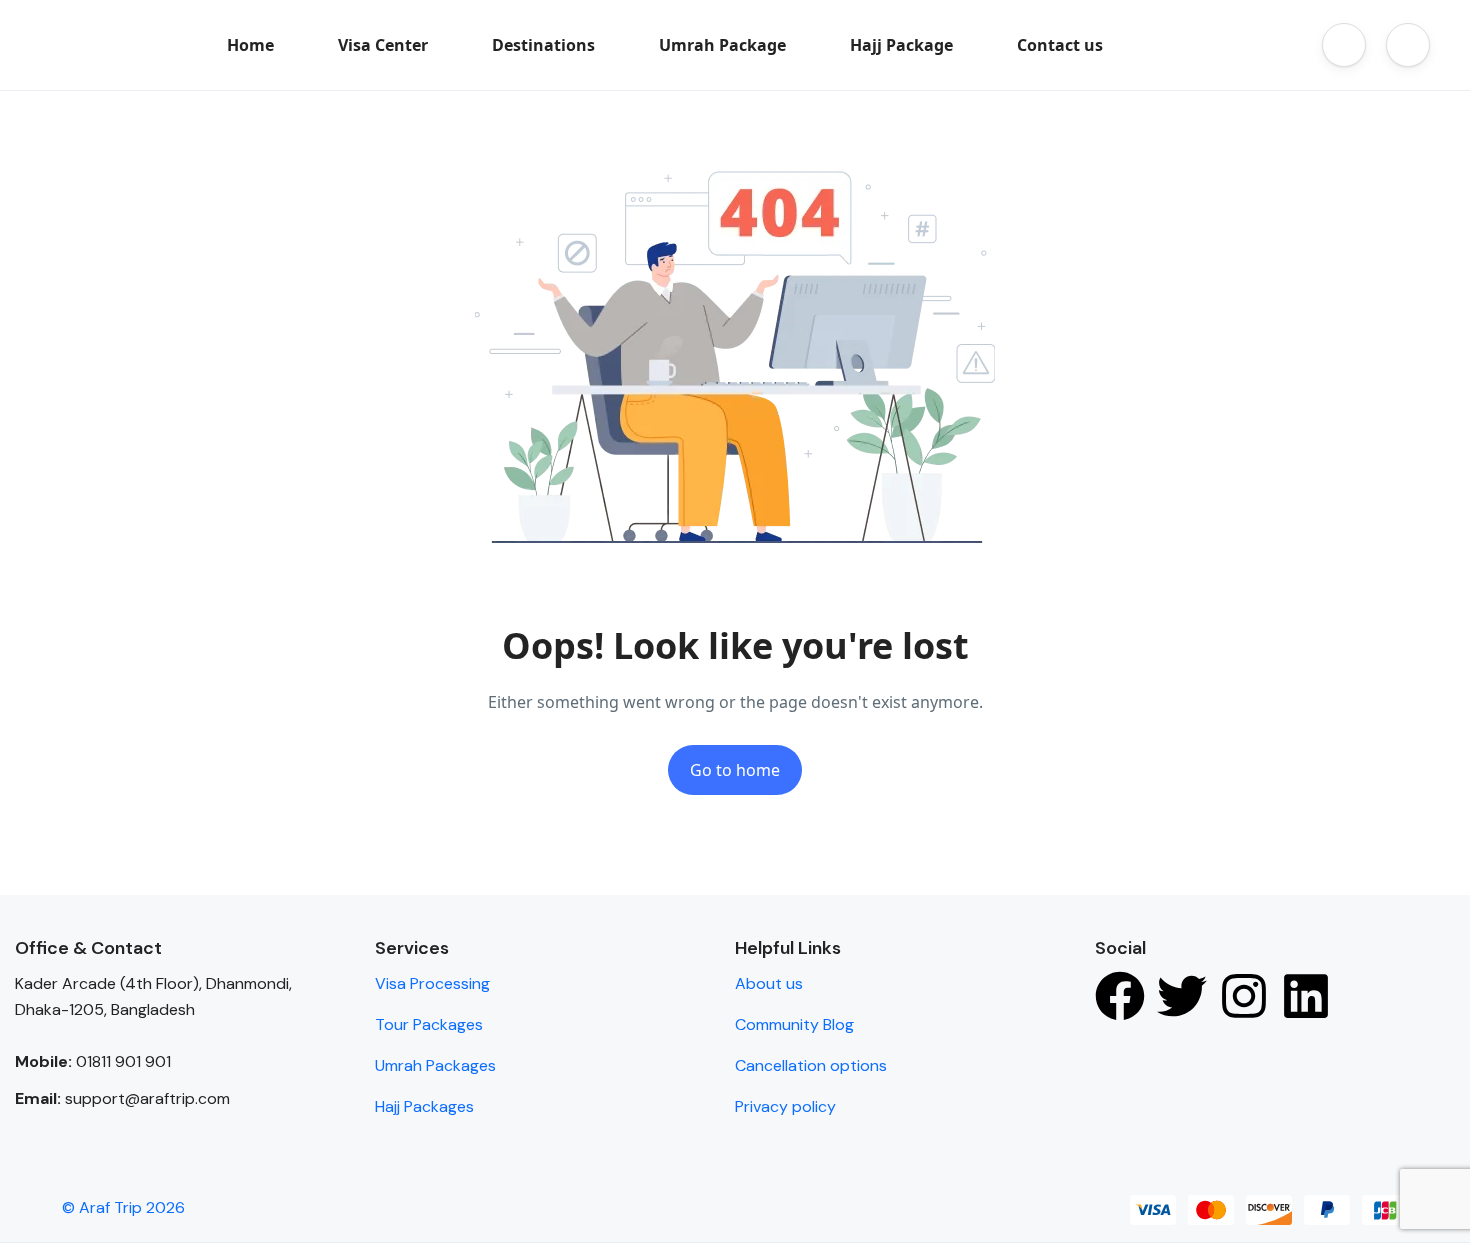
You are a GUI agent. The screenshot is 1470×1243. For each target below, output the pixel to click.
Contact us (1060, 45)
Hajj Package (901, 45)
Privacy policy (785, 1106)
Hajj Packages (424, 1106)
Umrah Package (722, 45)
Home (250, 45)
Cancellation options (811, 1065)
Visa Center (383, 45)
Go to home (735, 770)
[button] (1344, 45)
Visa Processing (432, 983)
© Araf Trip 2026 (123, 1207)
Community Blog (794, 1024)
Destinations (543, 45)
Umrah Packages (435, 1065)
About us (769, 983)
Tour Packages (429, 1024)
